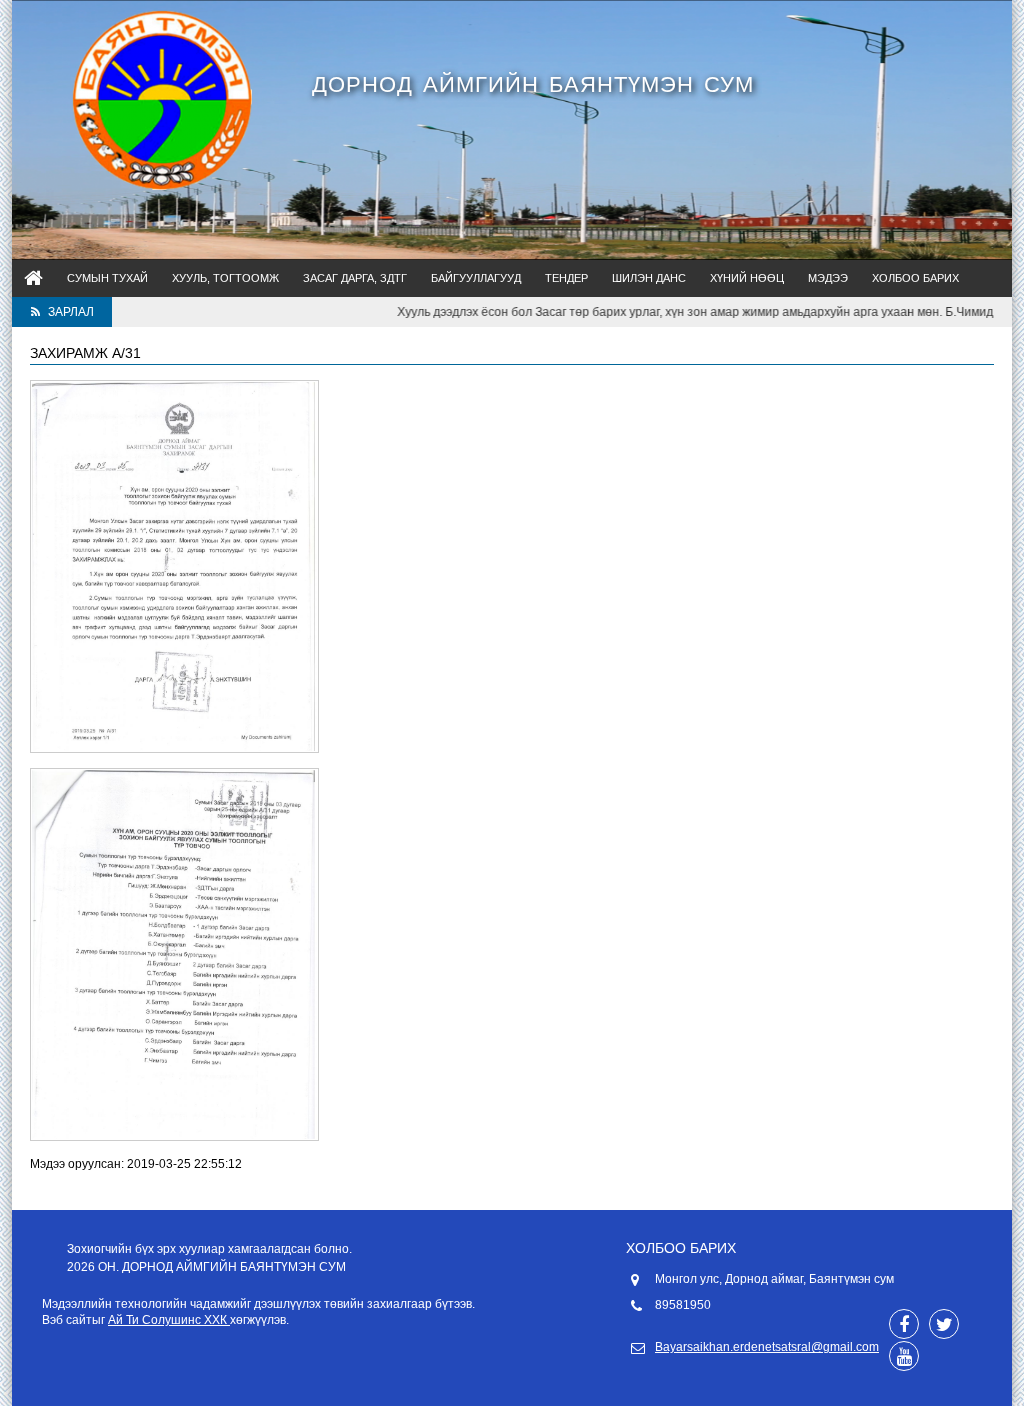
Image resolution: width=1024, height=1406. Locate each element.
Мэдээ (828, 278)
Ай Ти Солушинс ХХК (169, 1320)
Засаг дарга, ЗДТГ (355, 278)
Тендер (566, 278)
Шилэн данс (649, 278)
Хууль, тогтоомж (225, 278)
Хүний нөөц (747, 278)
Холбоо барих (915, 278)
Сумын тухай (107, 278)
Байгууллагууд (476, 278)
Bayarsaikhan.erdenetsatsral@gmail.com (767, 1347)
